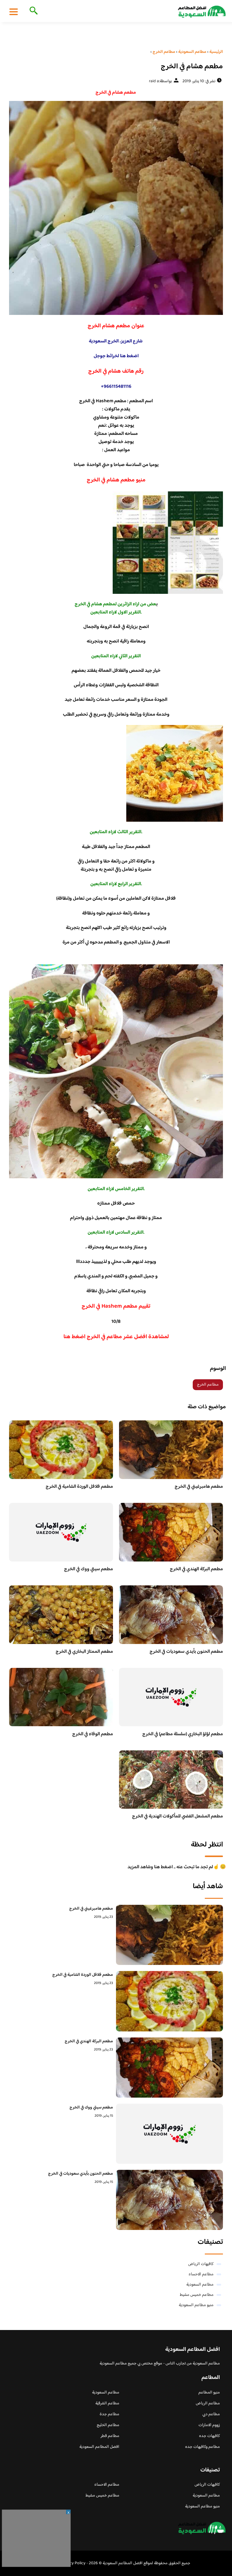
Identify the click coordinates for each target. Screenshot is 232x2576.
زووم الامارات (209, 2425)
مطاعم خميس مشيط (197, 2295)
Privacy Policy (73, 2563)
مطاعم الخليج (108, 2425)
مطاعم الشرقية (107, 2403)
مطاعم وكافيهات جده (203, 2447)
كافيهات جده (209, 2436)
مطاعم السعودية (200, 2285)
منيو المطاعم (209, 2393)
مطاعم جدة (110, 2414)
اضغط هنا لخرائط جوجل (116, 356)
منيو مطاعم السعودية (196, 2305)
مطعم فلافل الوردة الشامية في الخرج (79, 1487)
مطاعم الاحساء (201, 2274)
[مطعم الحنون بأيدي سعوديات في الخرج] (169, 2200)
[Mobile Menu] (14, 11)
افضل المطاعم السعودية (99, 2447)
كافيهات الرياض (201, 2264)
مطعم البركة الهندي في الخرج (196, 1569)
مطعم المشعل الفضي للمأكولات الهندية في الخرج (177, 1816)
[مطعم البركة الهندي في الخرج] (169, 2068)
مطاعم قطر (110, 2436)
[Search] (32, 11)
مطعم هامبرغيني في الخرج (199, 1487)
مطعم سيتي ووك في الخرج (89, 1569)
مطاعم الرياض (208, 2403)
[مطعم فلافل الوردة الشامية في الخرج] (169, 2001)
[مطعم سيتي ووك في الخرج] (169, 2134)
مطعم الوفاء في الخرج (93, 1734)
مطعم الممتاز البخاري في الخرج (84, 1652)
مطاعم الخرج (208, 1385)
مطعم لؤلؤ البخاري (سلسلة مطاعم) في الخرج (183, 1734)
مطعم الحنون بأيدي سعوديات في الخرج (186, 1652)
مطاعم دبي (211, 2414)
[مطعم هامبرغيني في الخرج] (169, 1935)
